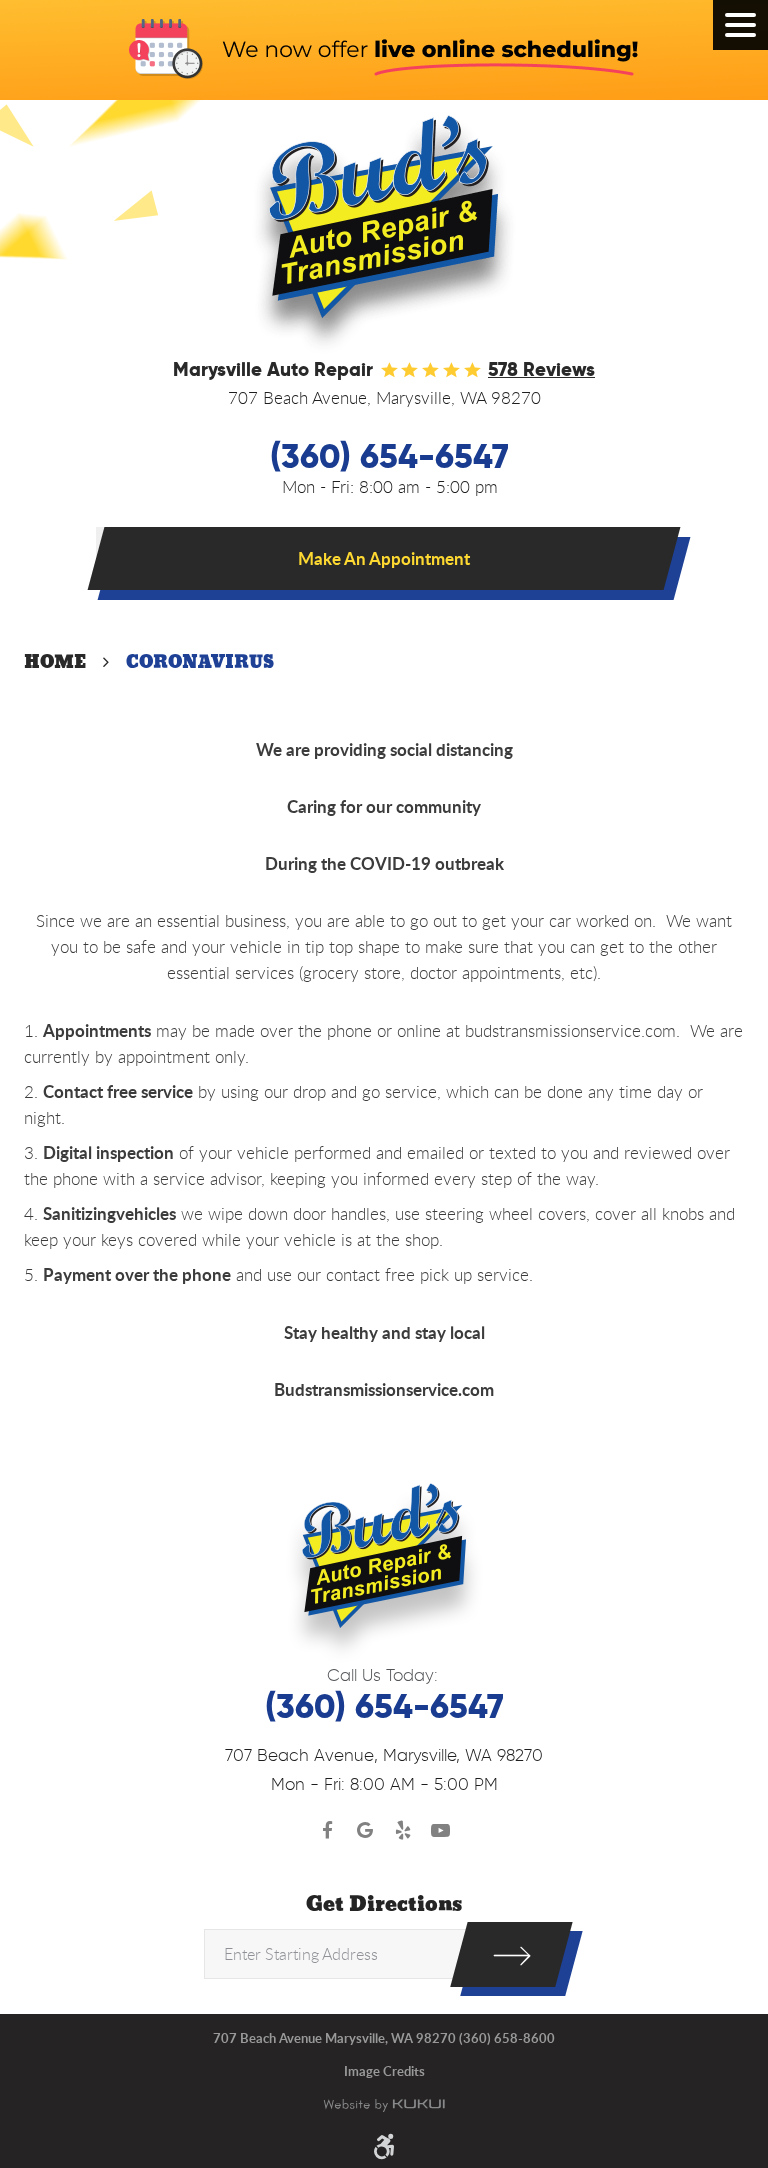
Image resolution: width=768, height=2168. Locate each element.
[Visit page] (511, 1954)
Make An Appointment (384, 558)
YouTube (441, 1831)
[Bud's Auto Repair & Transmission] (384, 234)
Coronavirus (200, 662)
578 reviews (541, 369)
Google (366, 1831)
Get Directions (384, 1905)
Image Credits (384, 2071)
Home (55, 662)
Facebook (328, 1831)
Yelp (403, 1831)
